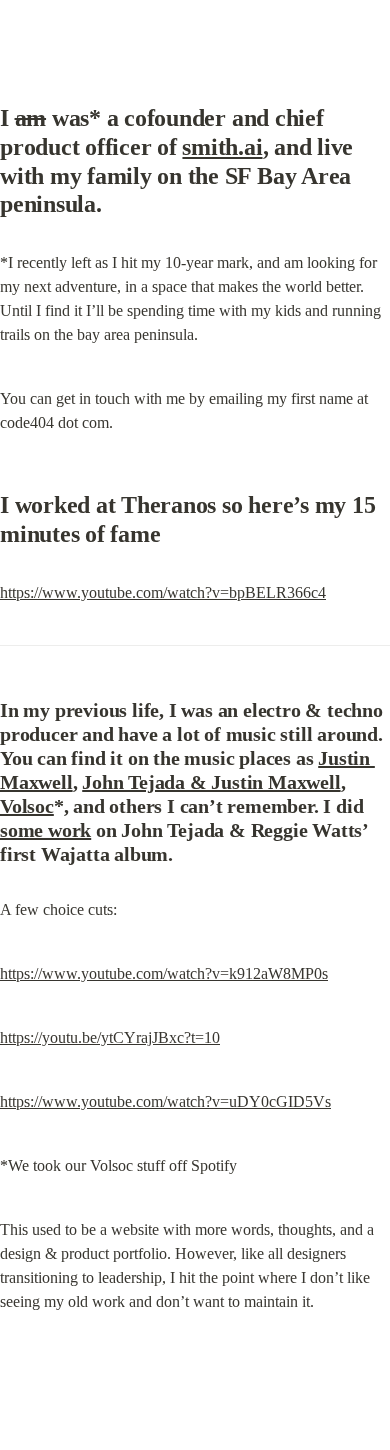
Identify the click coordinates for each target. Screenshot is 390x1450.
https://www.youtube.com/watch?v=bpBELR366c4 (163, 592)
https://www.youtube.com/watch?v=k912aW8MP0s (164, 973)
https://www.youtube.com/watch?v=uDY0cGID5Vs (165, 1101)
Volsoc (27, 806)
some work (45, 830)
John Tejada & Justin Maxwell (211, 782)
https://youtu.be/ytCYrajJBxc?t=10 (110, 1037)
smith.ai (222, 147)
